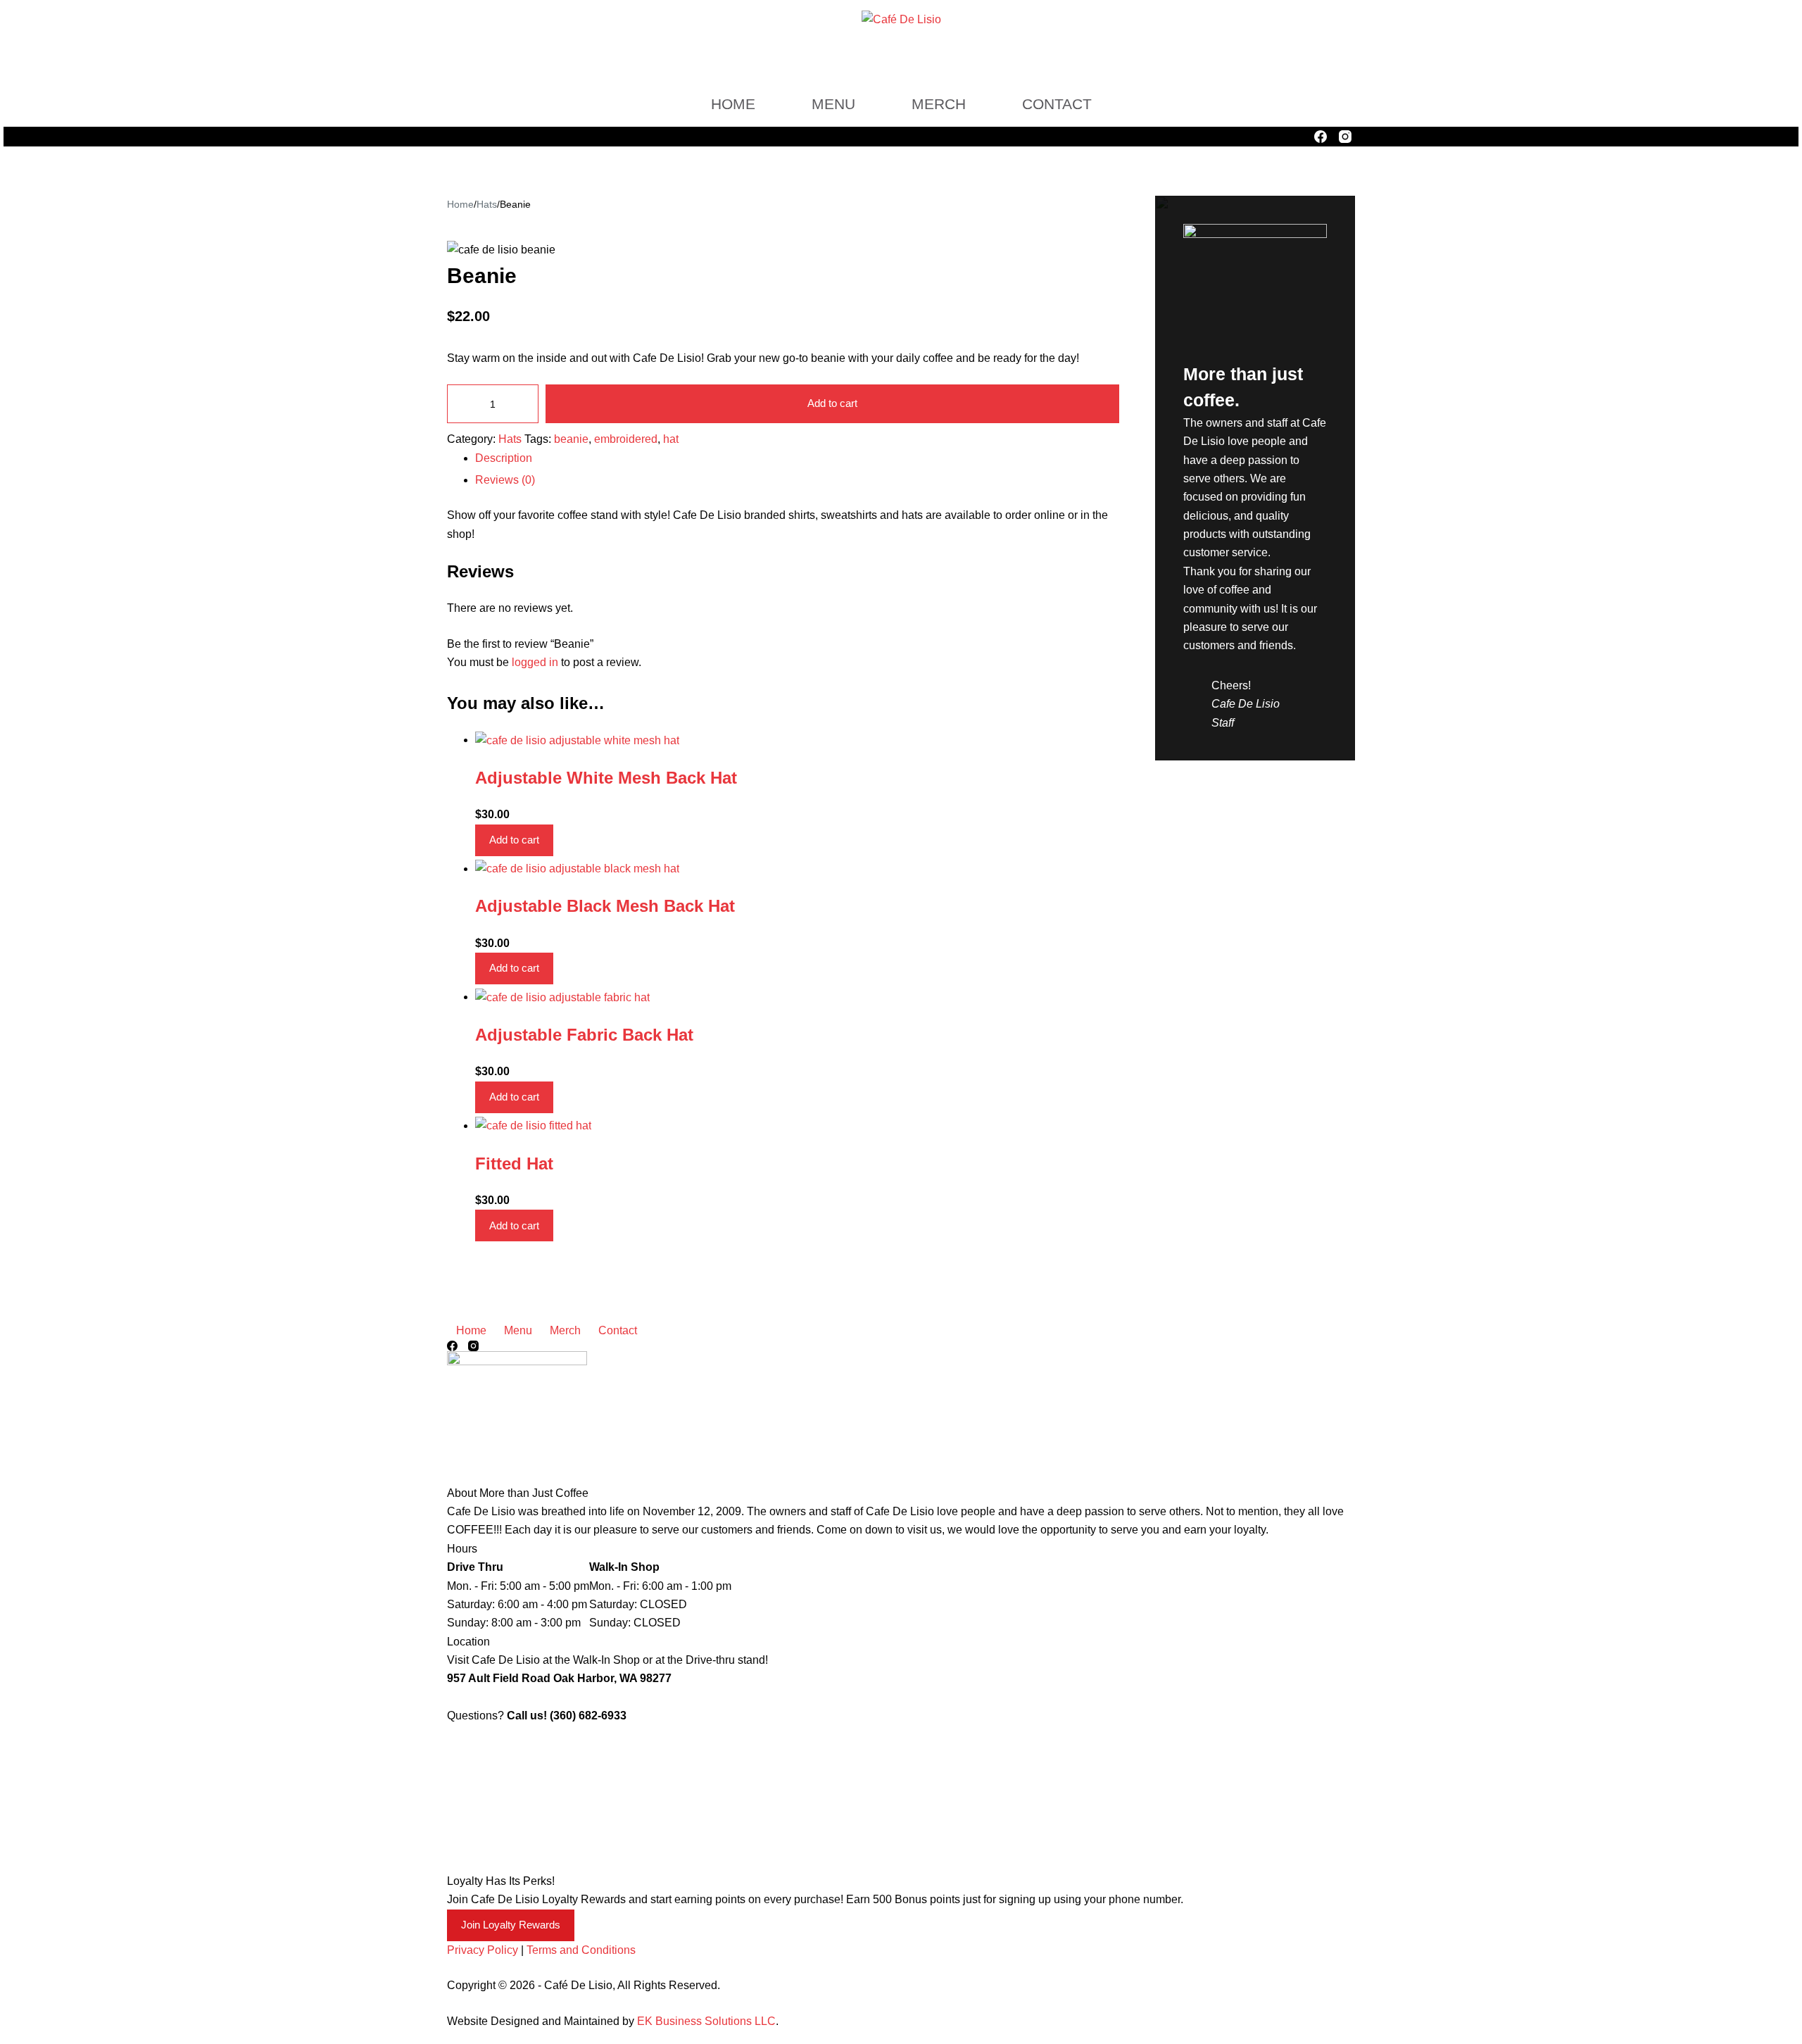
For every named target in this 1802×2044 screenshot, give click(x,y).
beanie (571, 439)
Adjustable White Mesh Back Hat (606, 778)
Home (733, 104)
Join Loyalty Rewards (511, 1925)
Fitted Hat (514, 1164)
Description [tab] (504, 458)
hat (671, 439)
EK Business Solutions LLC (706, 2021)
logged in (535, 662)
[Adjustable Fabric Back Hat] (562, 997)
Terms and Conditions (581, 1950)
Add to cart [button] (514, 840)
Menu (833, 104)
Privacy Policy (483, 1950)
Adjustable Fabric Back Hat (584, 1035)
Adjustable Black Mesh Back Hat (605, 906)
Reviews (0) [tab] (505, 480)
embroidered (626, 439)
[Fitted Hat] (533, 1126)
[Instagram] (1345, 137)
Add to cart (832, 403)
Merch (939, 104)
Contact (1057, 104)
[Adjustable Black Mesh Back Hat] (577, 869)
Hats (510, 439)
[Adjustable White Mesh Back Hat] (577, 740)
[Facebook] (1321, 137)
